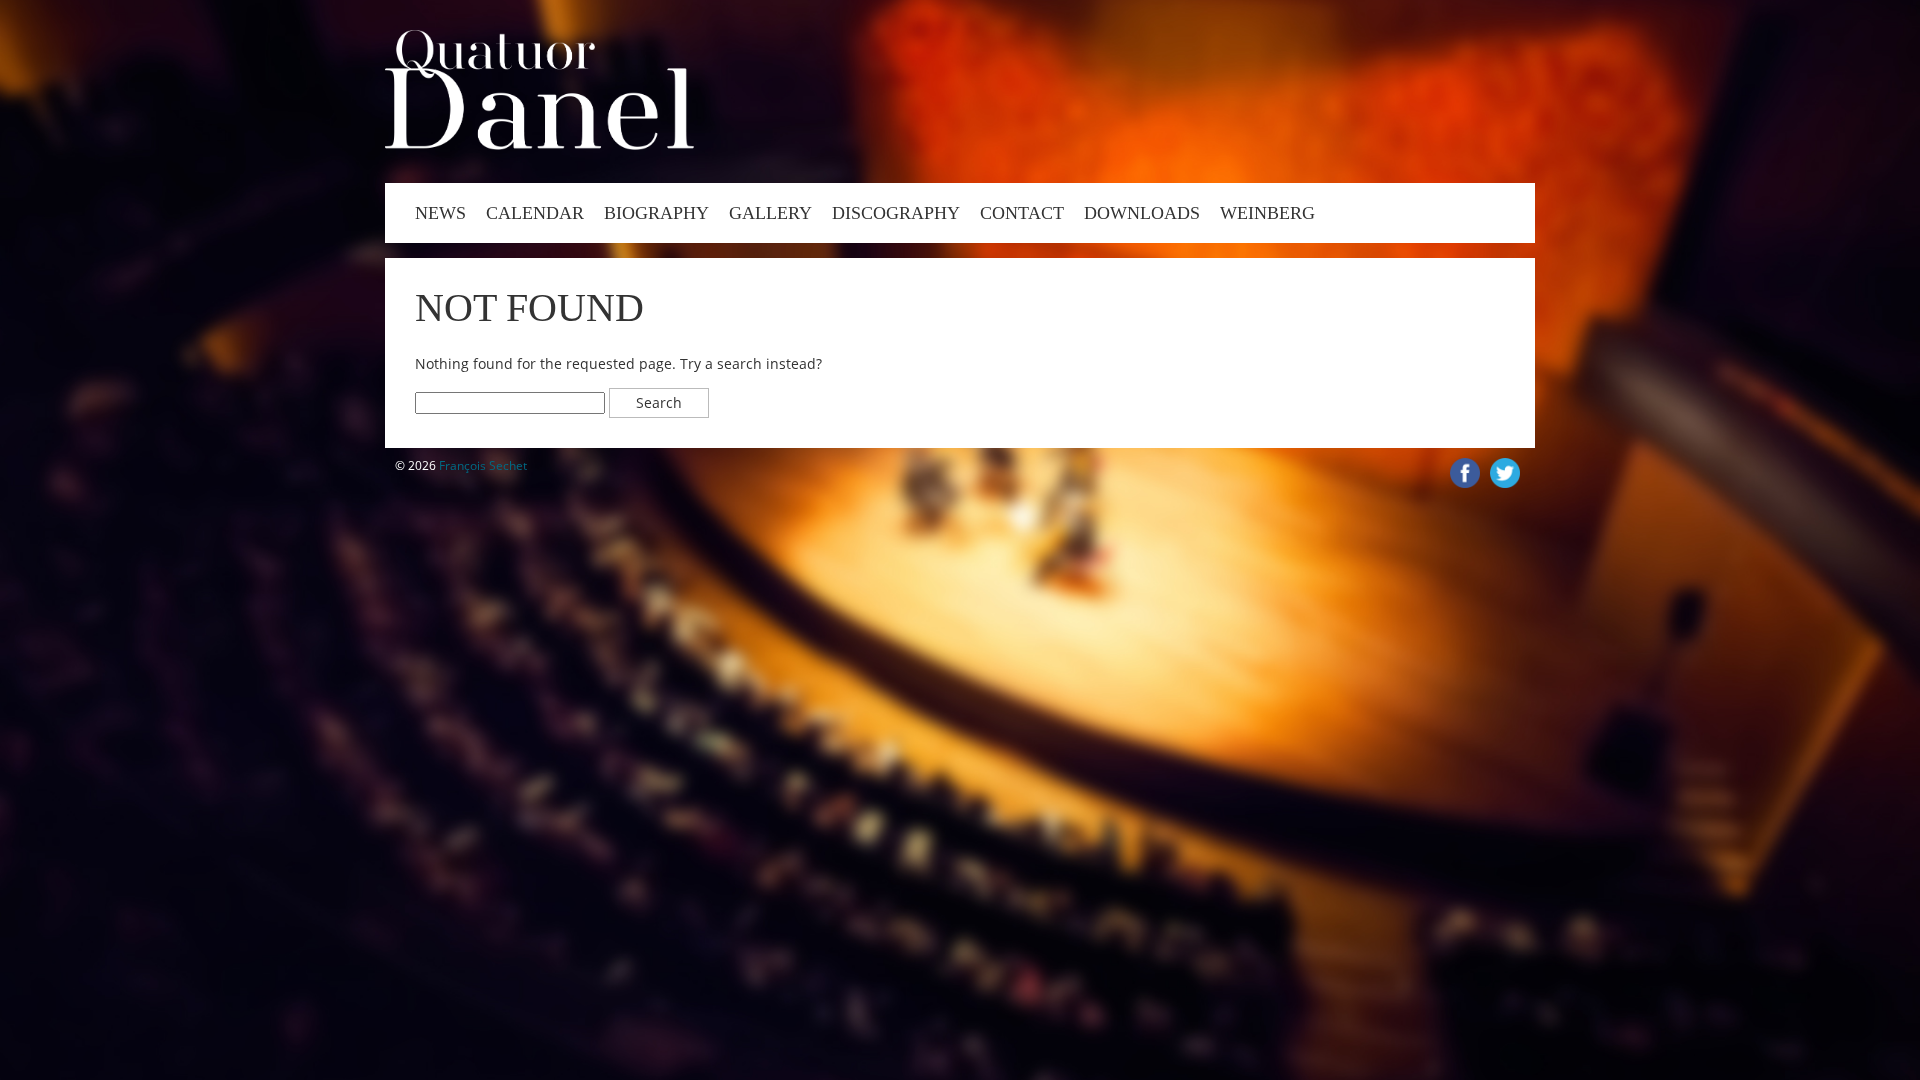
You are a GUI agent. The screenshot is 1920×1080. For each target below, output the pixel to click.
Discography (896, 213)
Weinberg (1267, 213)
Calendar (535, 213)
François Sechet (483, 465)
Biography (656, 213)
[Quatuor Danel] (539, 144)
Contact (1022, 213)
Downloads (1142, 213)
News (440, 213)
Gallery (770, 213)
